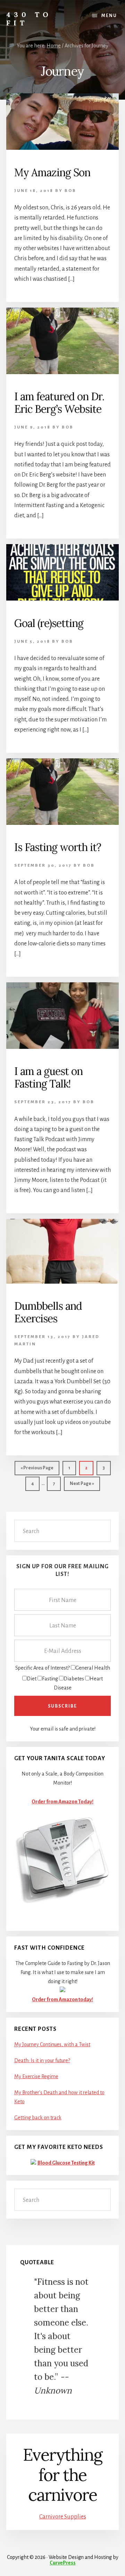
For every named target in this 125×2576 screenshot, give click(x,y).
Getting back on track (38, 2118)
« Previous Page (37, 1470)
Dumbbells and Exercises (48, 1312)
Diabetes (74, 1679)
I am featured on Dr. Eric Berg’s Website (59, 403)
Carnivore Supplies (63, 2517)
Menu (109, 16)
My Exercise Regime (36, 2076)
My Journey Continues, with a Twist (52, 2044)
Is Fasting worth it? (58, 847)
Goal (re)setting (49, 623)
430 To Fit (29, 19)
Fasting (50, 1679)
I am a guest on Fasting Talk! (48, 1077)
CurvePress (63, 2563)
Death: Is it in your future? (42, 2060)
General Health (93, 1668)
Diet (32, 1679)
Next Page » (82, 1486)
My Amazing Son (52, 172)
